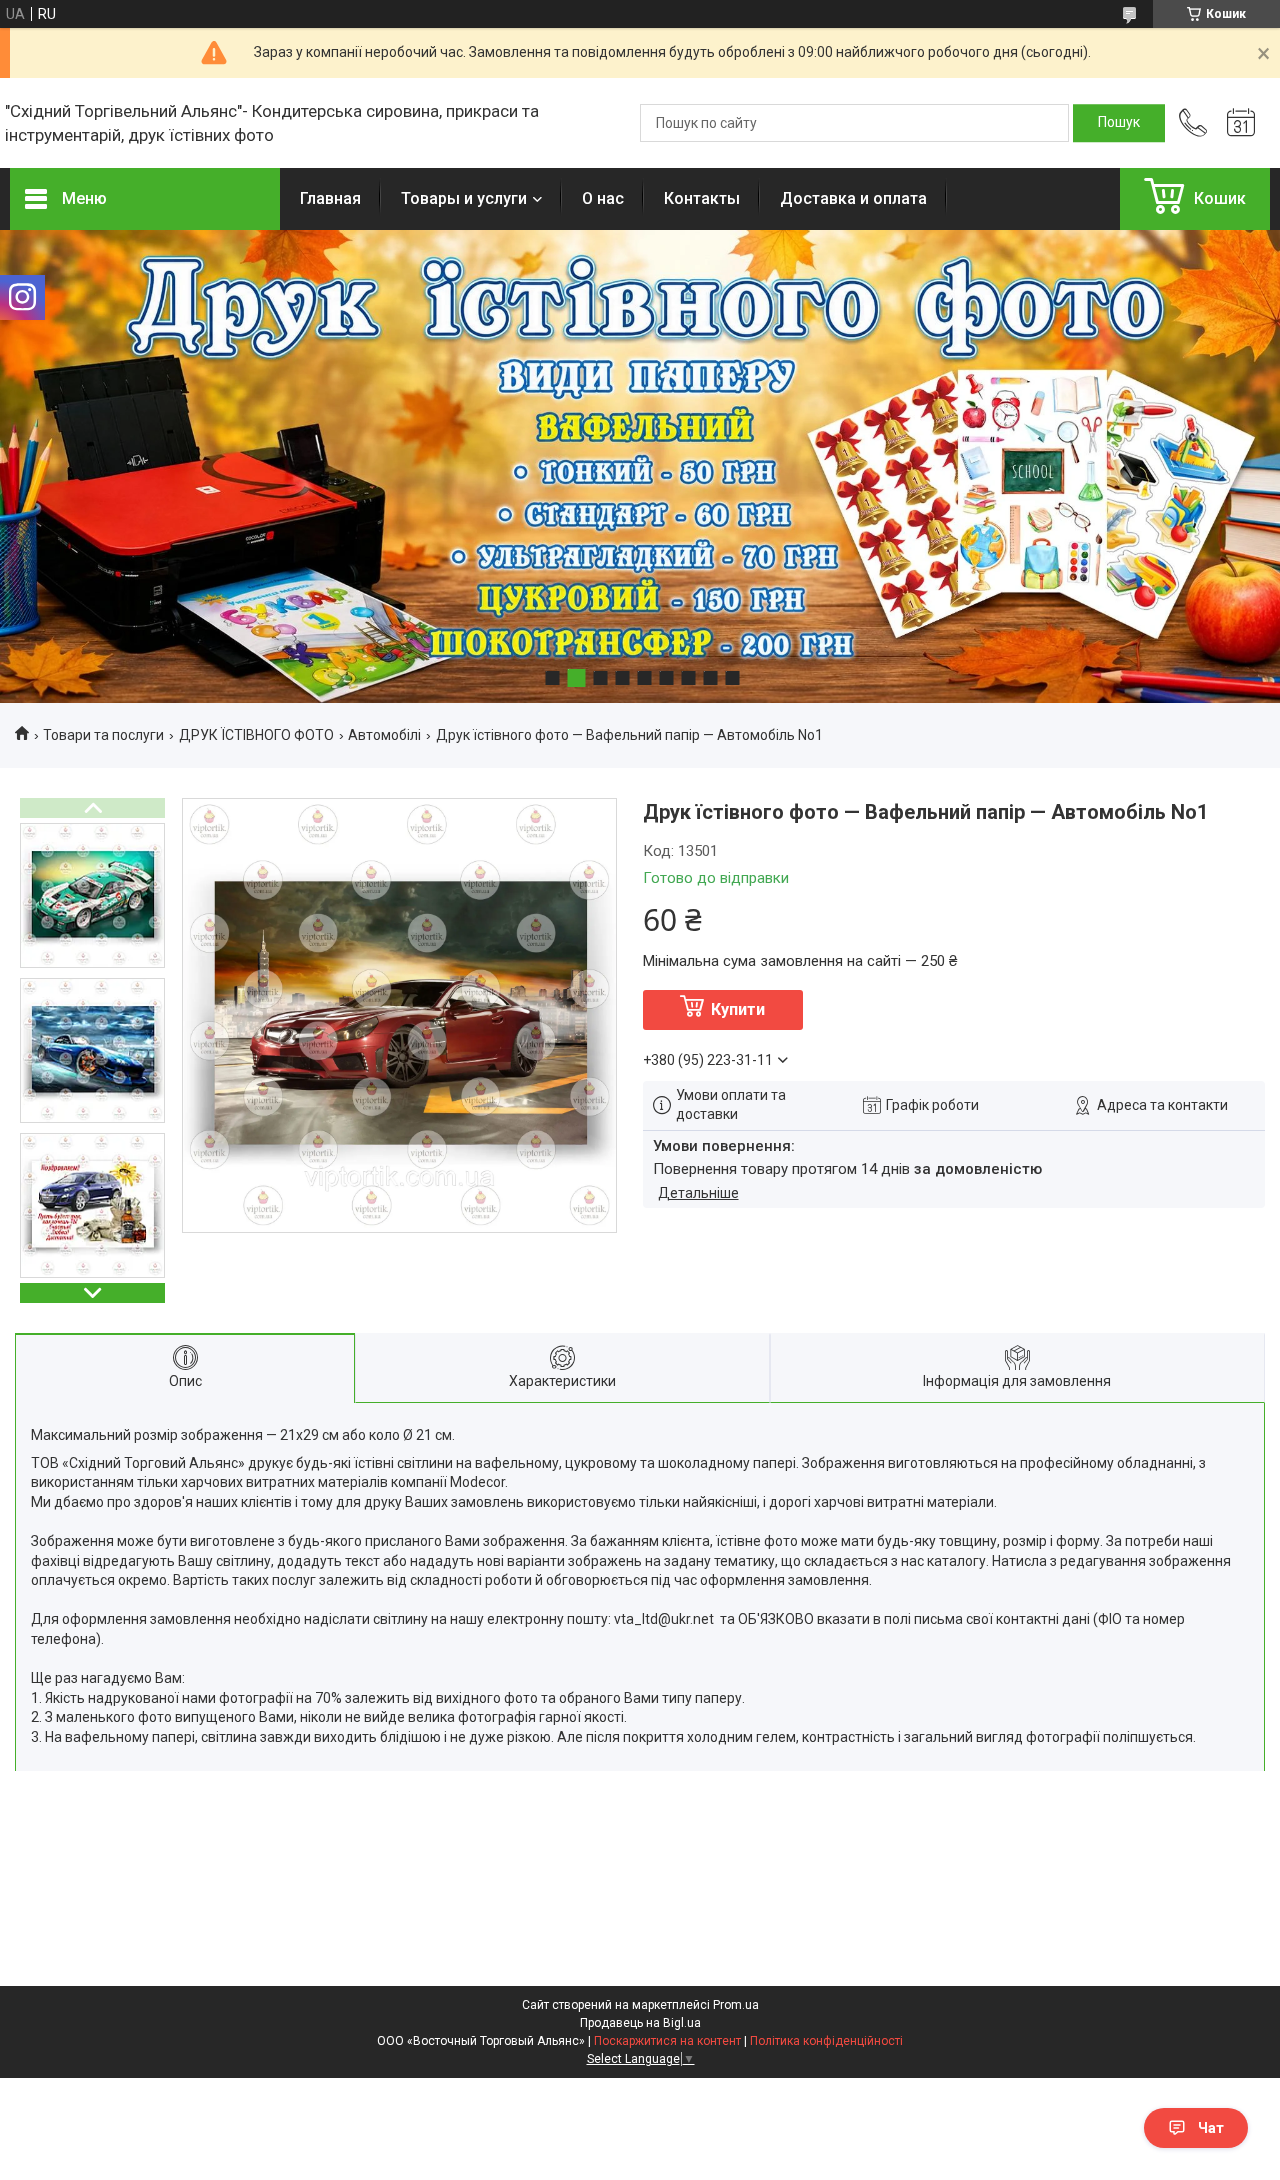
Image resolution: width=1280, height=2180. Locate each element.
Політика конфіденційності (826, 2041)
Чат (1211, 2128)
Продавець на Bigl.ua (640, 2023)
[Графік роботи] (1241, 123)
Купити (738, 1009)
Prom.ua (736, 2005)
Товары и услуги (464, 198)
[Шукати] (1119, 123)
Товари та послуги (103, 735)
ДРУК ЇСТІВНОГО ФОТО (256, 735)
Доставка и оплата (853, 198)
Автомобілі (384, 735)
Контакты (702, 198)
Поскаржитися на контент (667, 2041)
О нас (603, 198)
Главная (330, 198)
